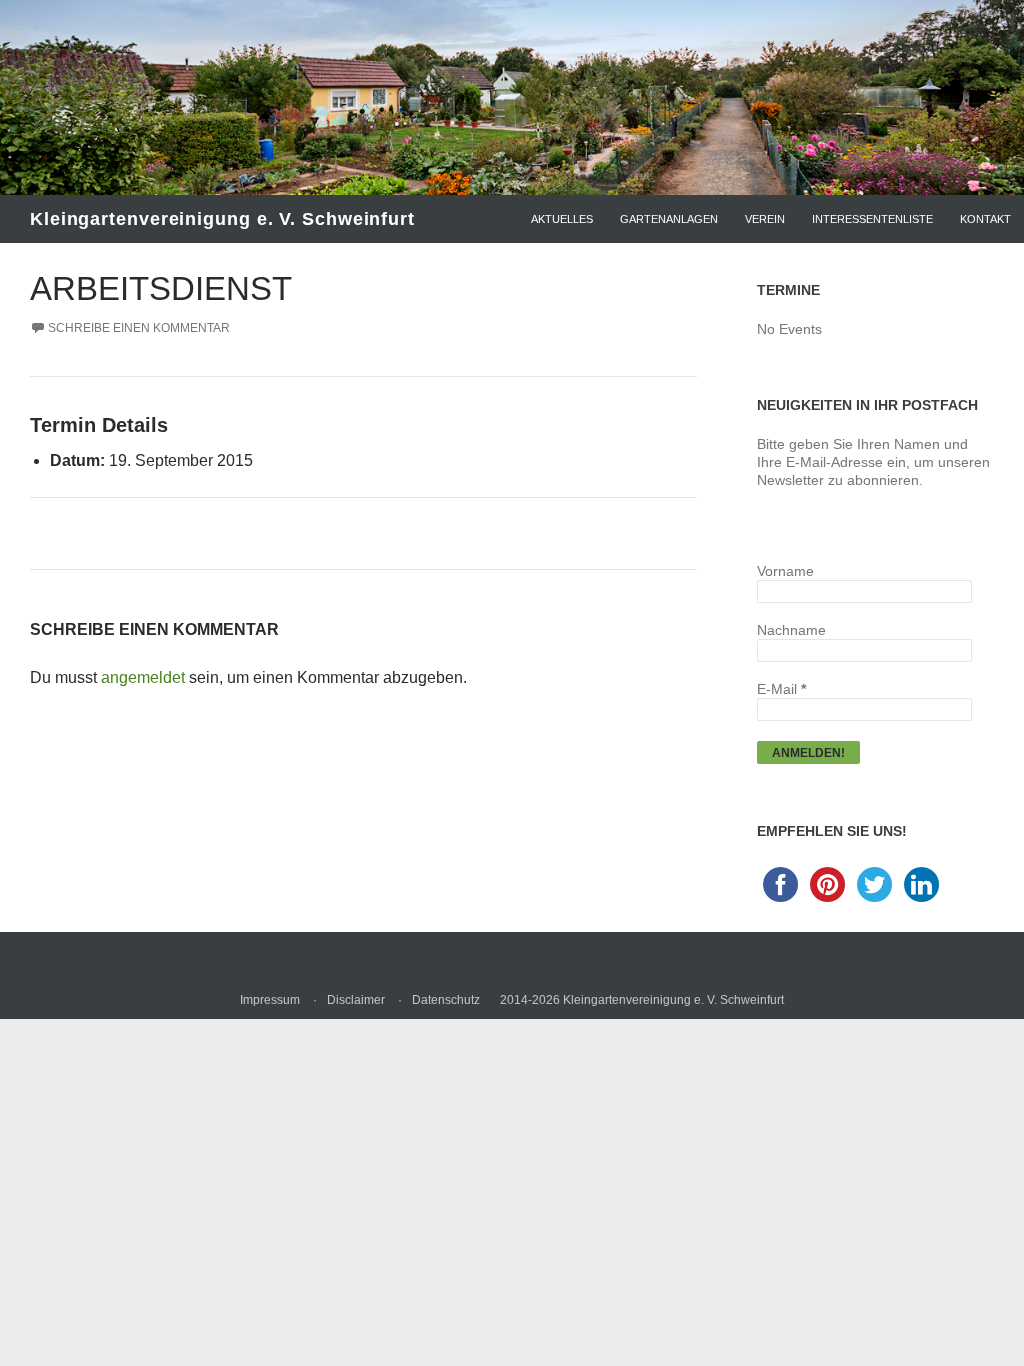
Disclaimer (356, 1000)
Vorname (785, 571)
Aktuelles (562, 219)
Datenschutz (446, 1000)
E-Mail (781, 689)
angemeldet (143, 677)
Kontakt (985, 219)
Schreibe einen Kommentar (139, 328)
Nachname (791, 630)
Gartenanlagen (669, 219)
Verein (765, 219)
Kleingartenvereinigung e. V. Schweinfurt (222, 219)
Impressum (270, 1000)
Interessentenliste (872, 219)
